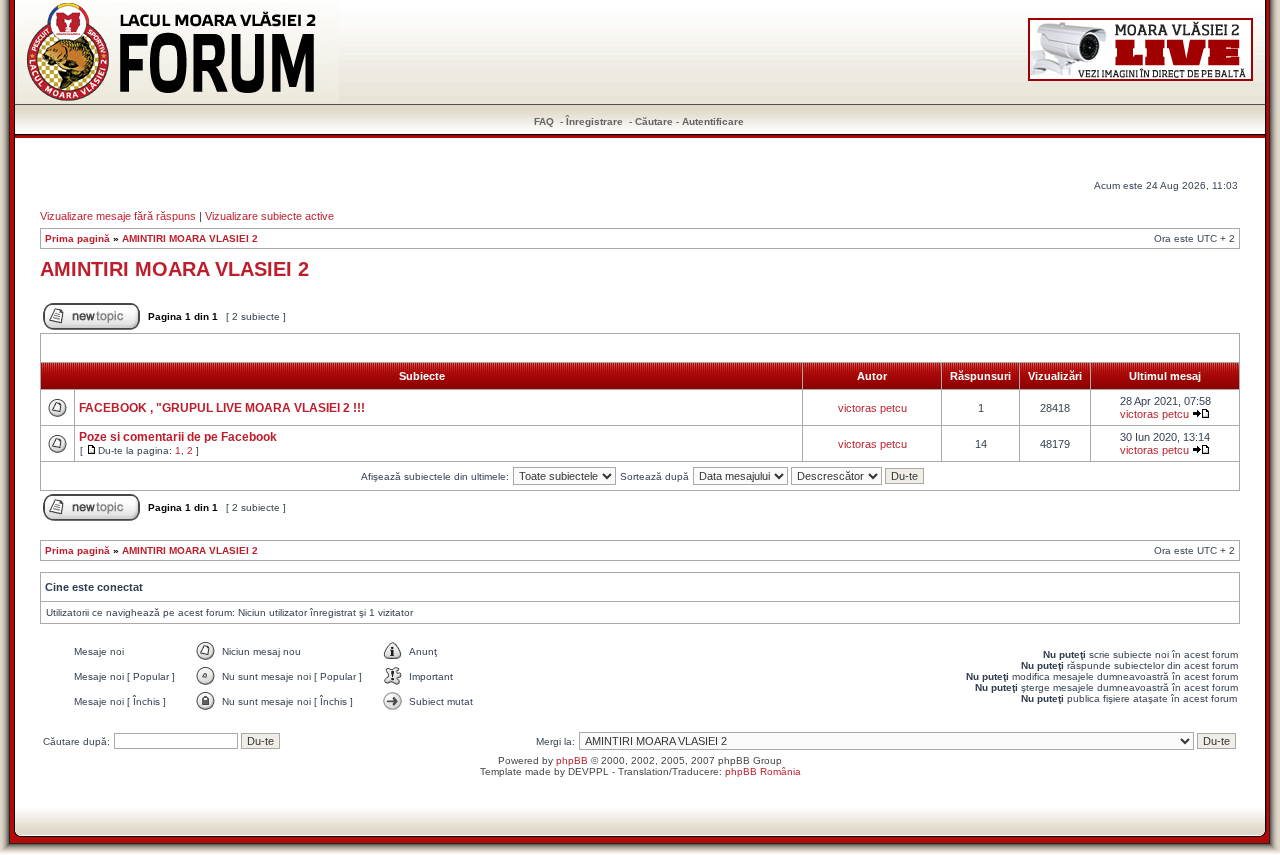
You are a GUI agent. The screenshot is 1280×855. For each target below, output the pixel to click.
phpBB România (763, 771)
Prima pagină (77, 238)
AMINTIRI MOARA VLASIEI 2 (190, 238)
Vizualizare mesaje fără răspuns (118, 216)
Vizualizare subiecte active (269, 216)
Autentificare (713, 121)
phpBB (572, 760)
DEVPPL (588, 771)
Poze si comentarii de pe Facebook (178, 437)
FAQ (544, 121)
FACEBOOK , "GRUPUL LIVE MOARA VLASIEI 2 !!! (222, 408)
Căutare (654, 121)
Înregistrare (594, 121)
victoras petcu (872, 408)
